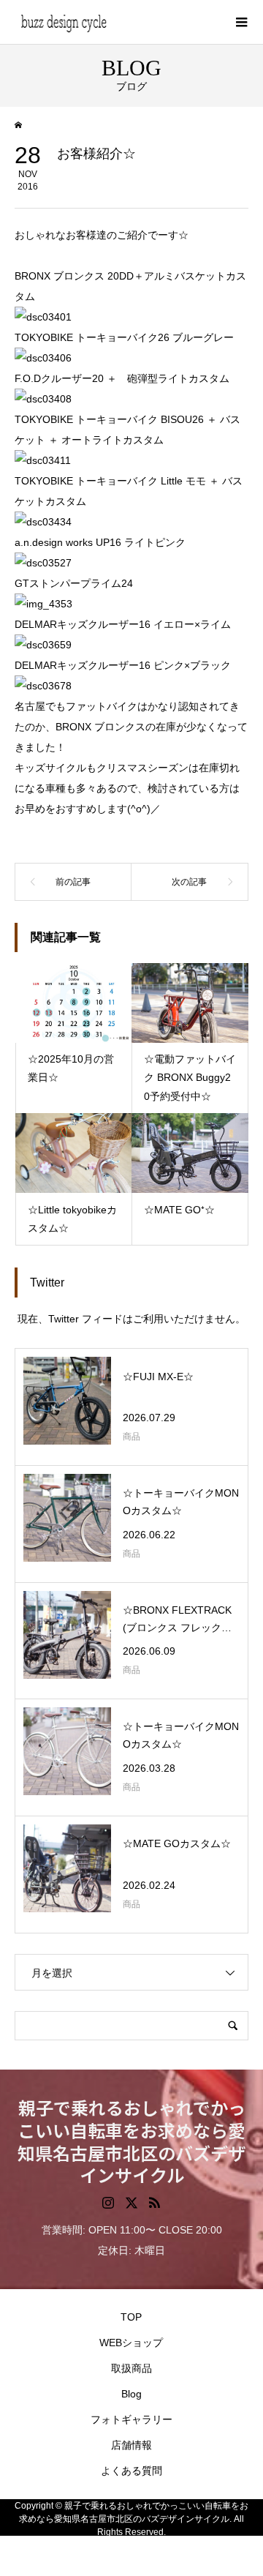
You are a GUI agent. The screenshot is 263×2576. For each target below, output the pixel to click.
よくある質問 (131, 2471)
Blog (131, 2394)
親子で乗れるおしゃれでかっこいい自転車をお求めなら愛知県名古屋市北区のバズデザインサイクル (131, 2141)
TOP (131, 2317)
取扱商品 (131, 2368)
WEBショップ (131, 2343)
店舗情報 (131, 2445)
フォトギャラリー (131, 2419)
